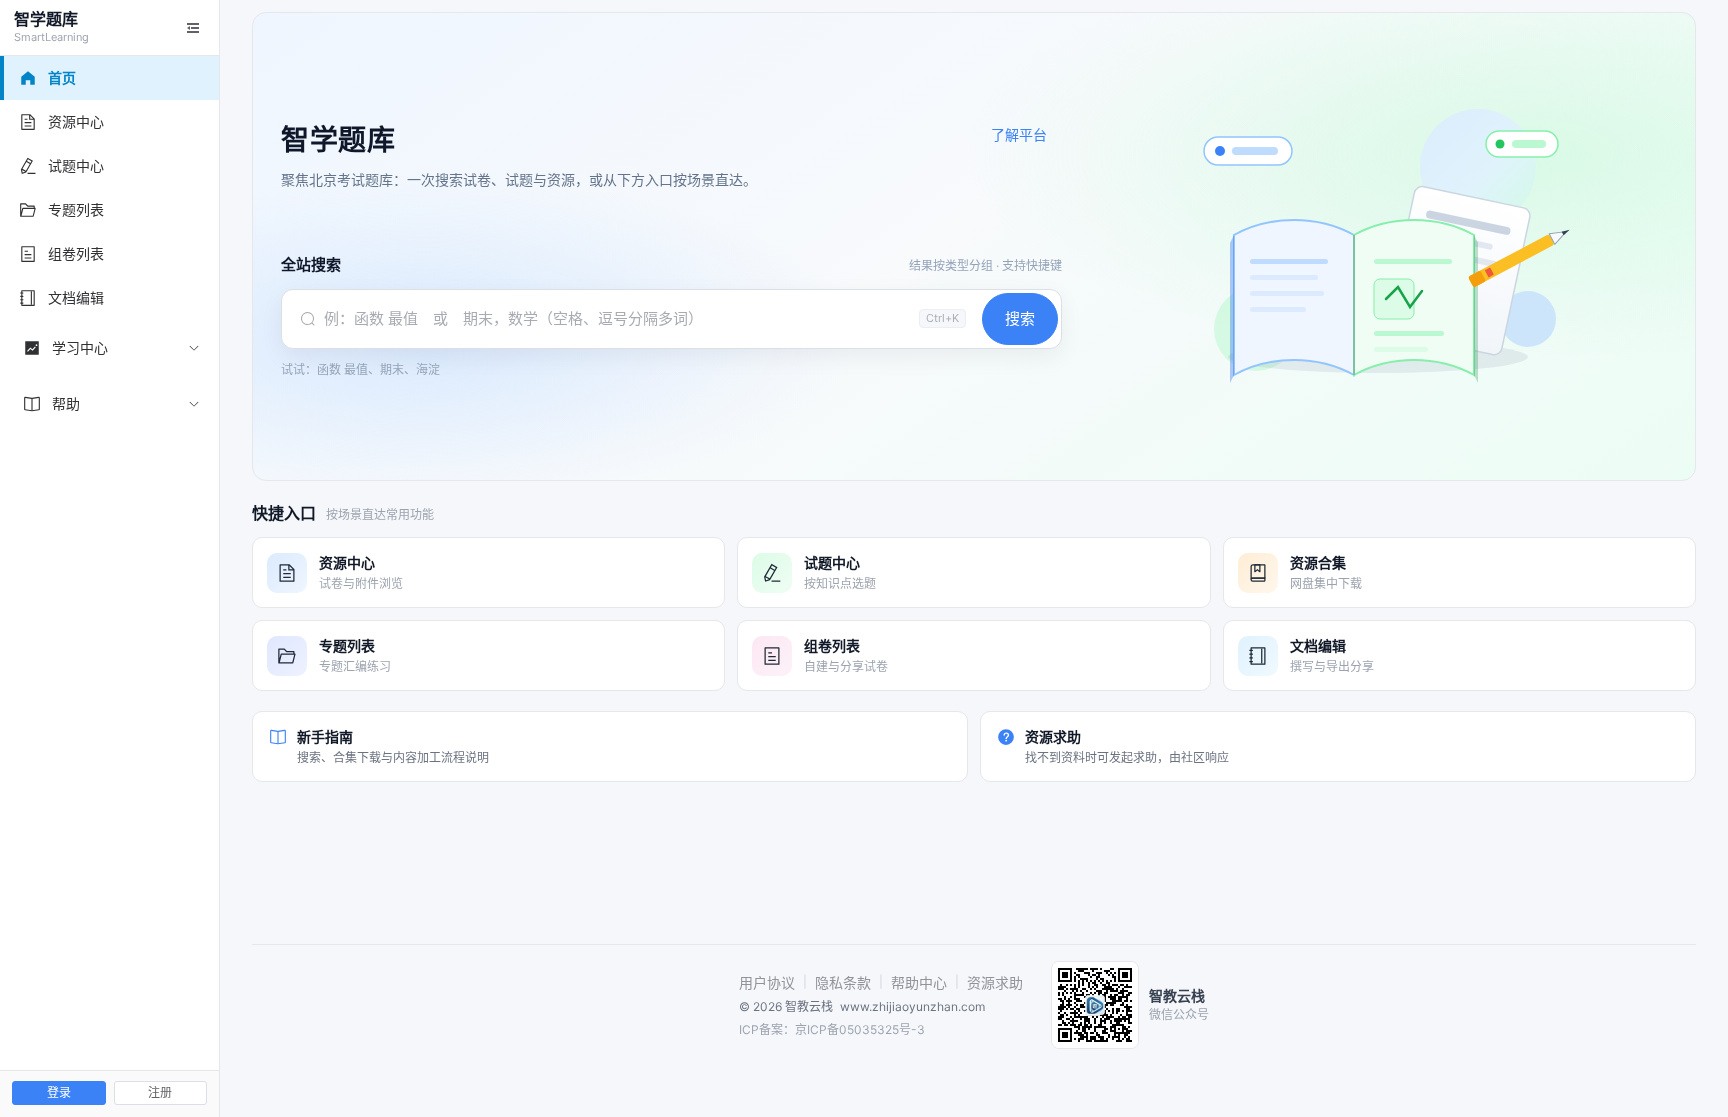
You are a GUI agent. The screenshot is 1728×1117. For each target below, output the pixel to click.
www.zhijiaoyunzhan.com (912, 1006)
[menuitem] (110, 348)
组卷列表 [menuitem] (76, 253)
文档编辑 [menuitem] (76, 297)
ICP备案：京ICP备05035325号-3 (832, 1029)
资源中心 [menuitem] (76, 121)
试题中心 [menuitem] (76, 165)
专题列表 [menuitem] (76, 209)
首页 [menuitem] (62, 77)
